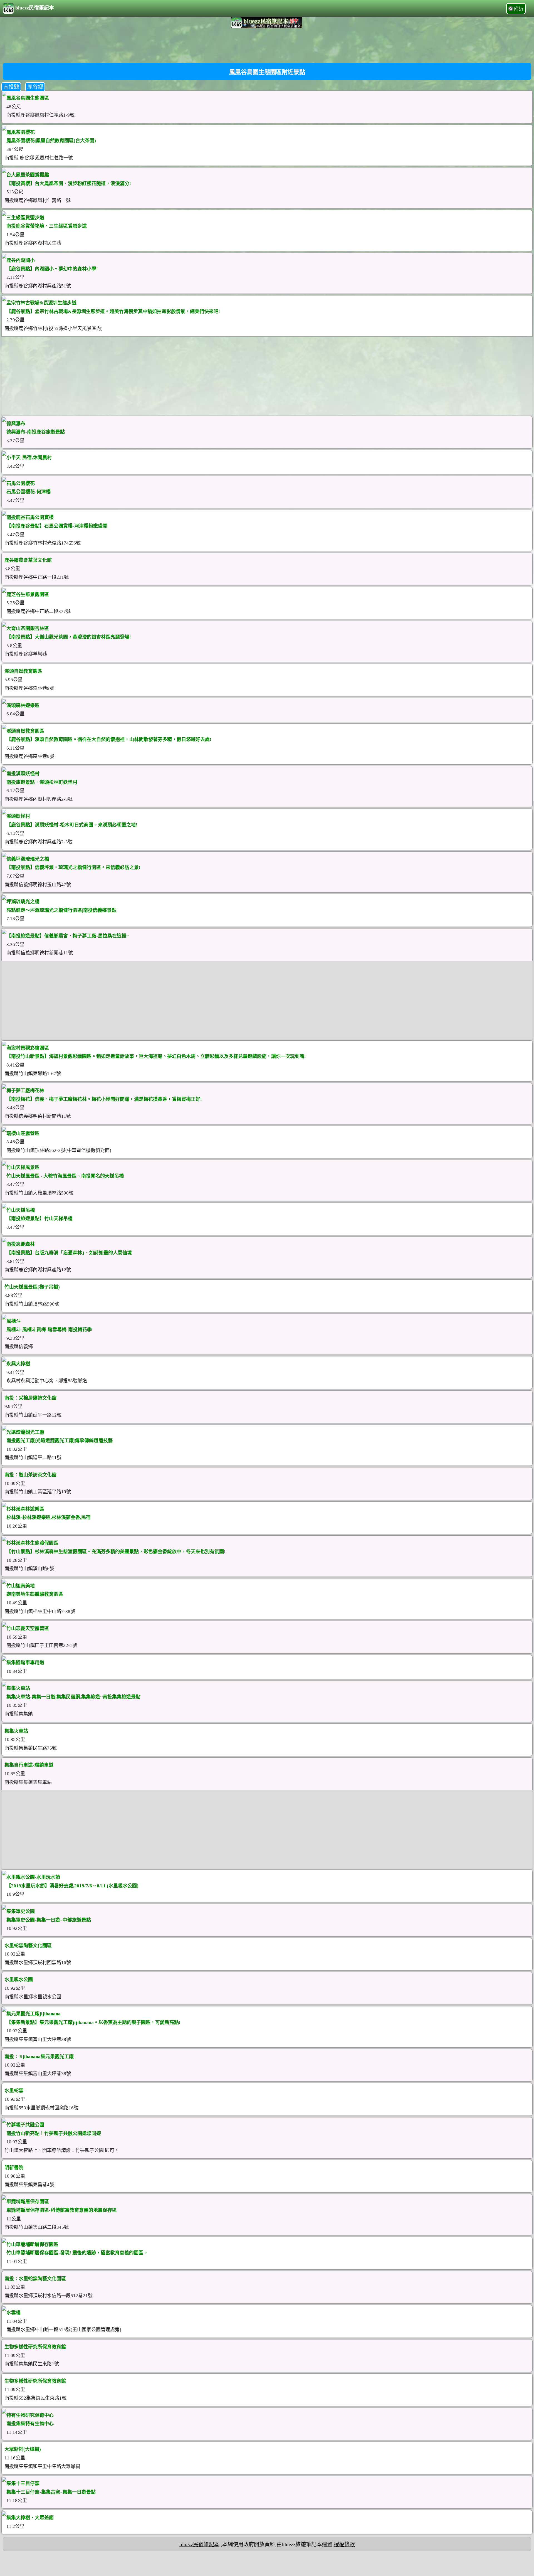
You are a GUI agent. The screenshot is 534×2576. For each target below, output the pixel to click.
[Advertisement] (267, 45)
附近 (519, 9)
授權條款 (344, 2544)
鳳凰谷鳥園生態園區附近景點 (267, 72)
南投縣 (11, 87)
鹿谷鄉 (35, 87)
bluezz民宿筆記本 (35, 8)
